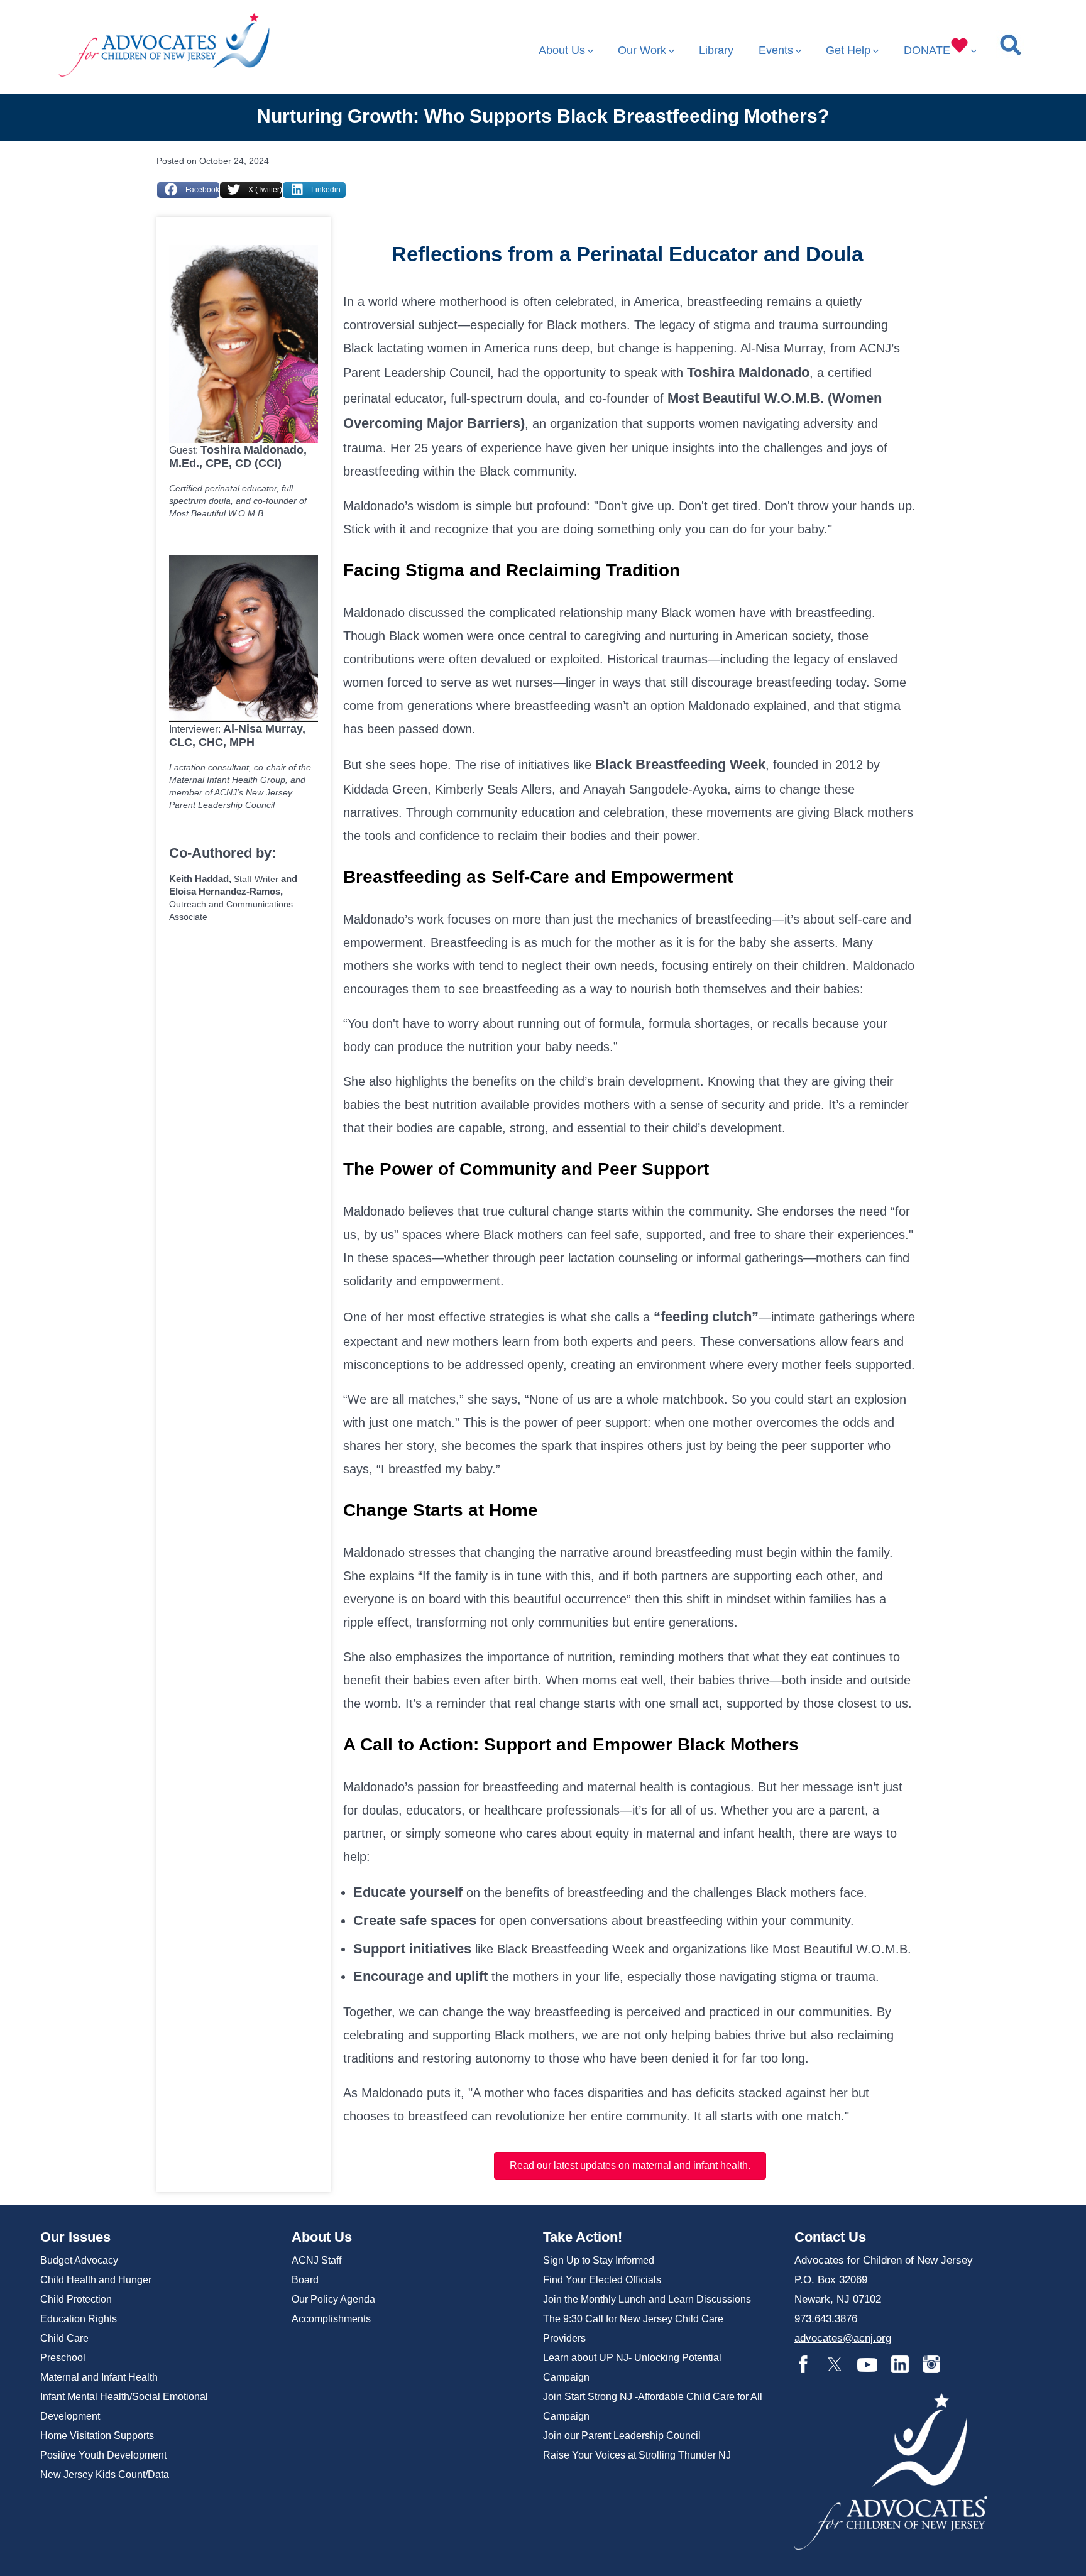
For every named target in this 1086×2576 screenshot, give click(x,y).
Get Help (848, 50)
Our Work (642, 50)
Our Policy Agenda (333, 2299)
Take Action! (583, 2237)
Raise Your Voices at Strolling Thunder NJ (637, 2455)
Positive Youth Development (103, 2455)
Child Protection (76, 2299)
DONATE (927, 50)
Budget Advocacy (79, 2260)
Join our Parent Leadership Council (622, 2436)
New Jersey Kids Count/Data (105, 2475)
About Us (562, 50)
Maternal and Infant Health (99, 2377)
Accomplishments (331, 2319)
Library (716, 50)
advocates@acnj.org (843, 2338)
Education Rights (79, 2319)
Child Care (64, 2338)
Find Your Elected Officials (602, 2280)
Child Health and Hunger (96, 2280)
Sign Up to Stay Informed (599, 2260)
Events (776, 50)
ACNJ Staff (316, 2260)
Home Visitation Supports (97, 2436)
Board (305, 2280)
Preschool (63, 2358)
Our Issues (75, 2237)
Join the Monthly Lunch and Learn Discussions (647, 2299)
